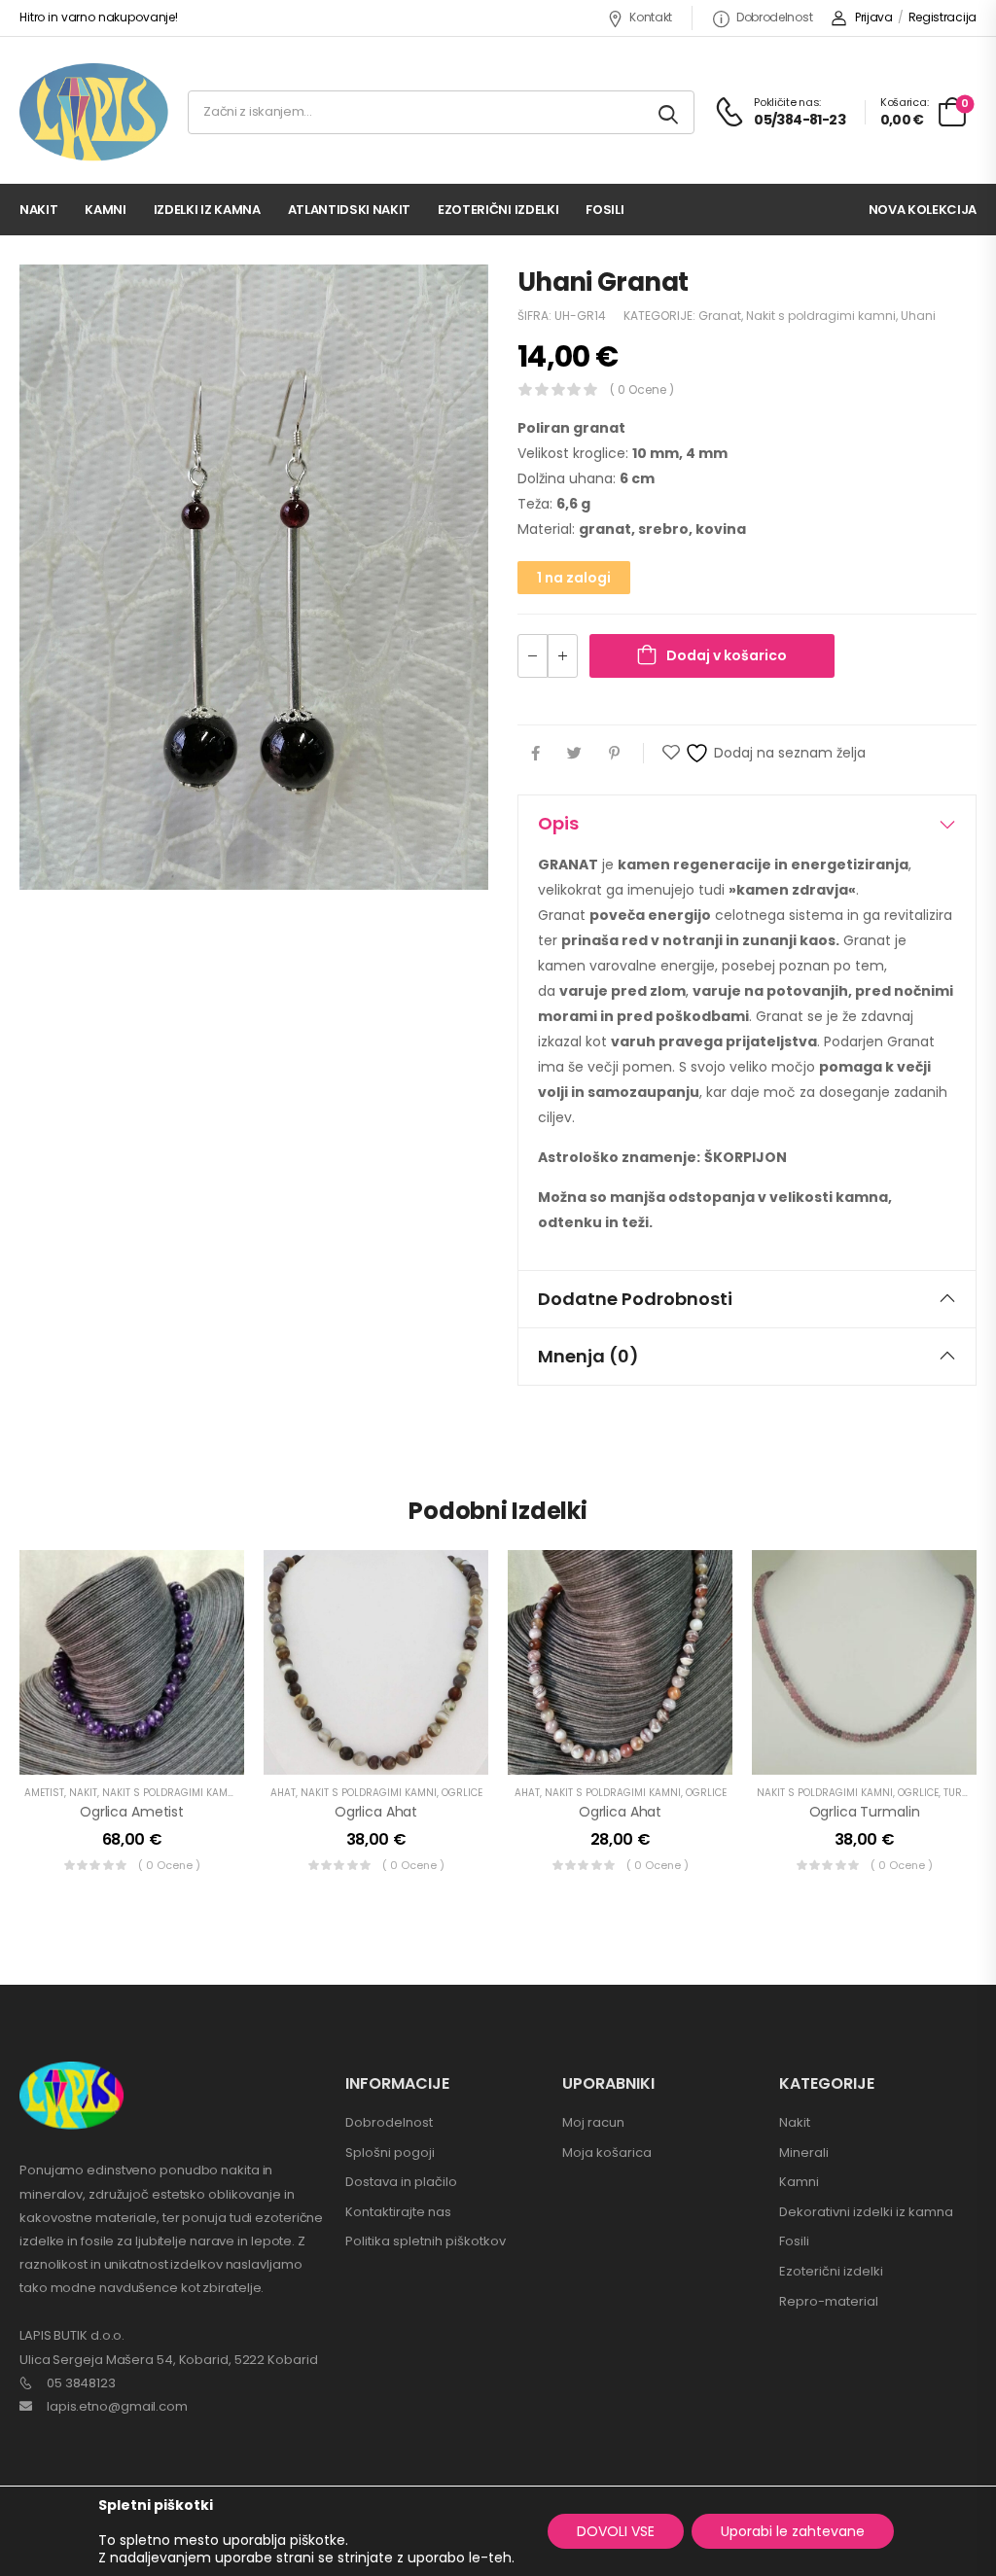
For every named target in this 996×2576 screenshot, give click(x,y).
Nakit (38, 210)
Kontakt (651, 17)
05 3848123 (81, 2383)
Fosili (605, 210)
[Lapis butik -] (94, 112)
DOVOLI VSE (616, 2531)
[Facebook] (535, 753)
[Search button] (670, 112)
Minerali (804, 2153)
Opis (558, 823)
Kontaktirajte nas (398, 2212)
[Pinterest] (614, 753)
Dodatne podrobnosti (635, 1299)
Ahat (283, 1793)
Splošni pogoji (390, 2153)
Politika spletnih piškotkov (426, 2241)
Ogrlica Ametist (132, 1812)
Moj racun (593, 2122)
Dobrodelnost (774, 17)
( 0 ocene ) (642, 389)
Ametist (44, 1793)
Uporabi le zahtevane (793, 2531)
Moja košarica (607, 2153)
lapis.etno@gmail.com (117, 2406)
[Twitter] (574, 753)
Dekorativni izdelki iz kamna (866, 2212)
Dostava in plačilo (401, 2182)
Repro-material (829, 2301)
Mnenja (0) (588, 1356)
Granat (720, 316)
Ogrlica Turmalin (865, 1812)
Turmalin (968, 1793)
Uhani (918, 316)
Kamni (105, 210)
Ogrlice (462, 1793)
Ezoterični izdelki (498, 210)
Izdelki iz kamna (207, 210)
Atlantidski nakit (349, 210)
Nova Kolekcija (923, 210)
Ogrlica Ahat (376, 1812)
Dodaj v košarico (727, 655)
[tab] (747, 824)
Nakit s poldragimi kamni (821, 316)
